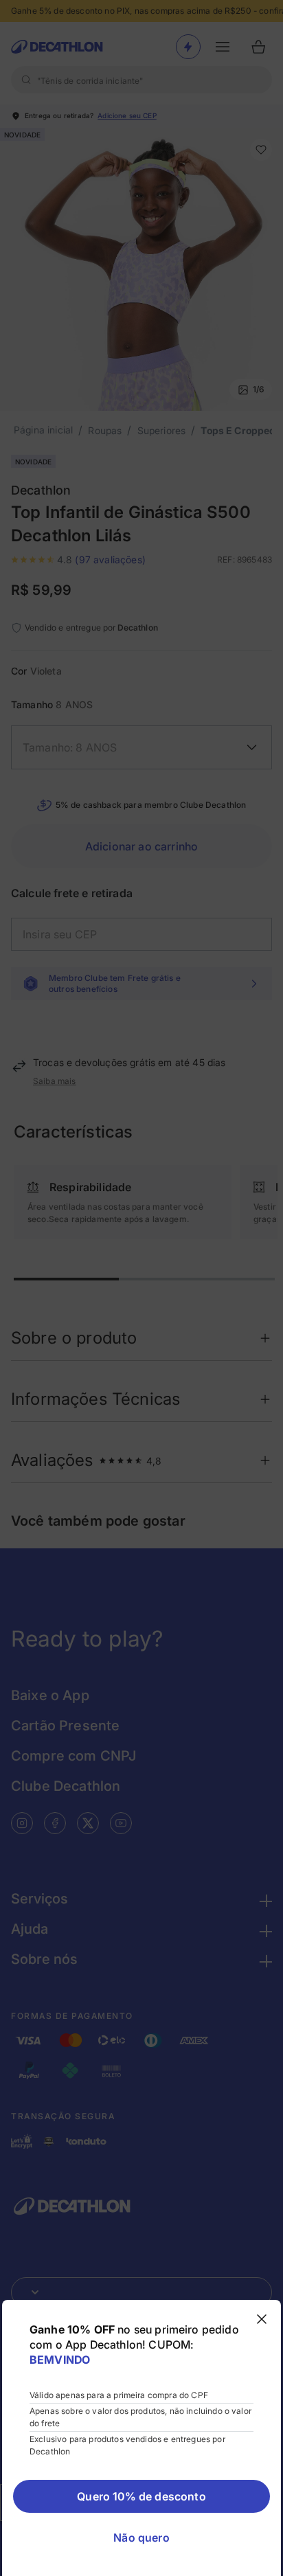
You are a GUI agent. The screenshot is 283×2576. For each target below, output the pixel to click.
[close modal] (262, 2319)
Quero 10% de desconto (141, 2496)
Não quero (141, 2538)
